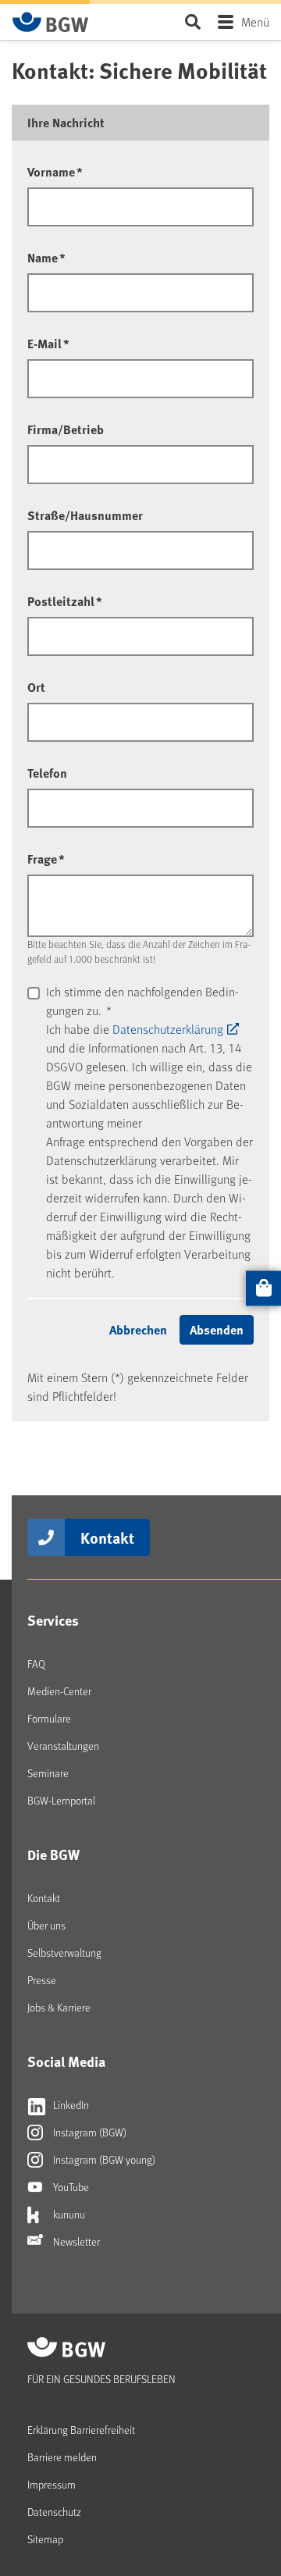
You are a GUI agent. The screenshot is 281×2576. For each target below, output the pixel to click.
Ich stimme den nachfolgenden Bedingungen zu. (142, 1001)
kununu (68, 2214)
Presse (42, 1980)
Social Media (66, 2061)
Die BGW (53, 1855)
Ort (36, 687)
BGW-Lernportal (61, 1800)
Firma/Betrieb (66, 429)
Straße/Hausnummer (85, 515)
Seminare (48, 1773)
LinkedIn (70, 2105)
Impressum (52, 2484)
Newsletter (75, 2241)
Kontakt (107, 1537)
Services (53, 1620)
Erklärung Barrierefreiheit (81, 2430)
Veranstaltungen (63, 1746)
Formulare (49, 1718)
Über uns (46, 1925)
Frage (46, 859)
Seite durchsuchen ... (192, 21)
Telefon (47, 773)
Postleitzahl (65, 601)
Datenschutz (54, 2512)
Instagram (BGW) (89, 2132)
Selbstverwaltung (64, 1952)
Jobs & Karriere (59, 2007)
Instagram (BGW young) (103, 2159)
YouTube (70, 2187)
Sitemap (45, 2539)
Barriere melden (62, 2457)
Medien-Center (59, 1691)
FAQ (36, 1664)
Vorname (55, 171)
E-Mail (48, 343)
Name (46, 257)
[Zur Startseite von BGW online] (51, 22)
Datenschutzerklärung (168, 1029)
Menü (255, 21)
